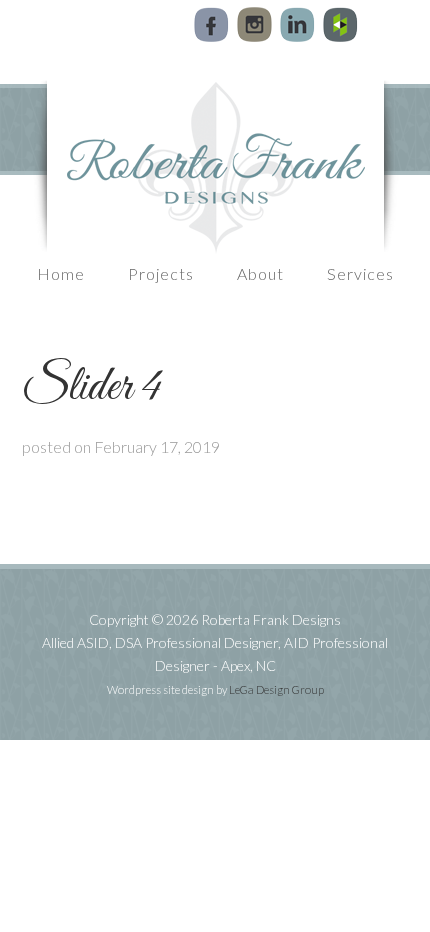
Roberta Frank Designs (215, 167)
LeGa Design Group (276, 689)
